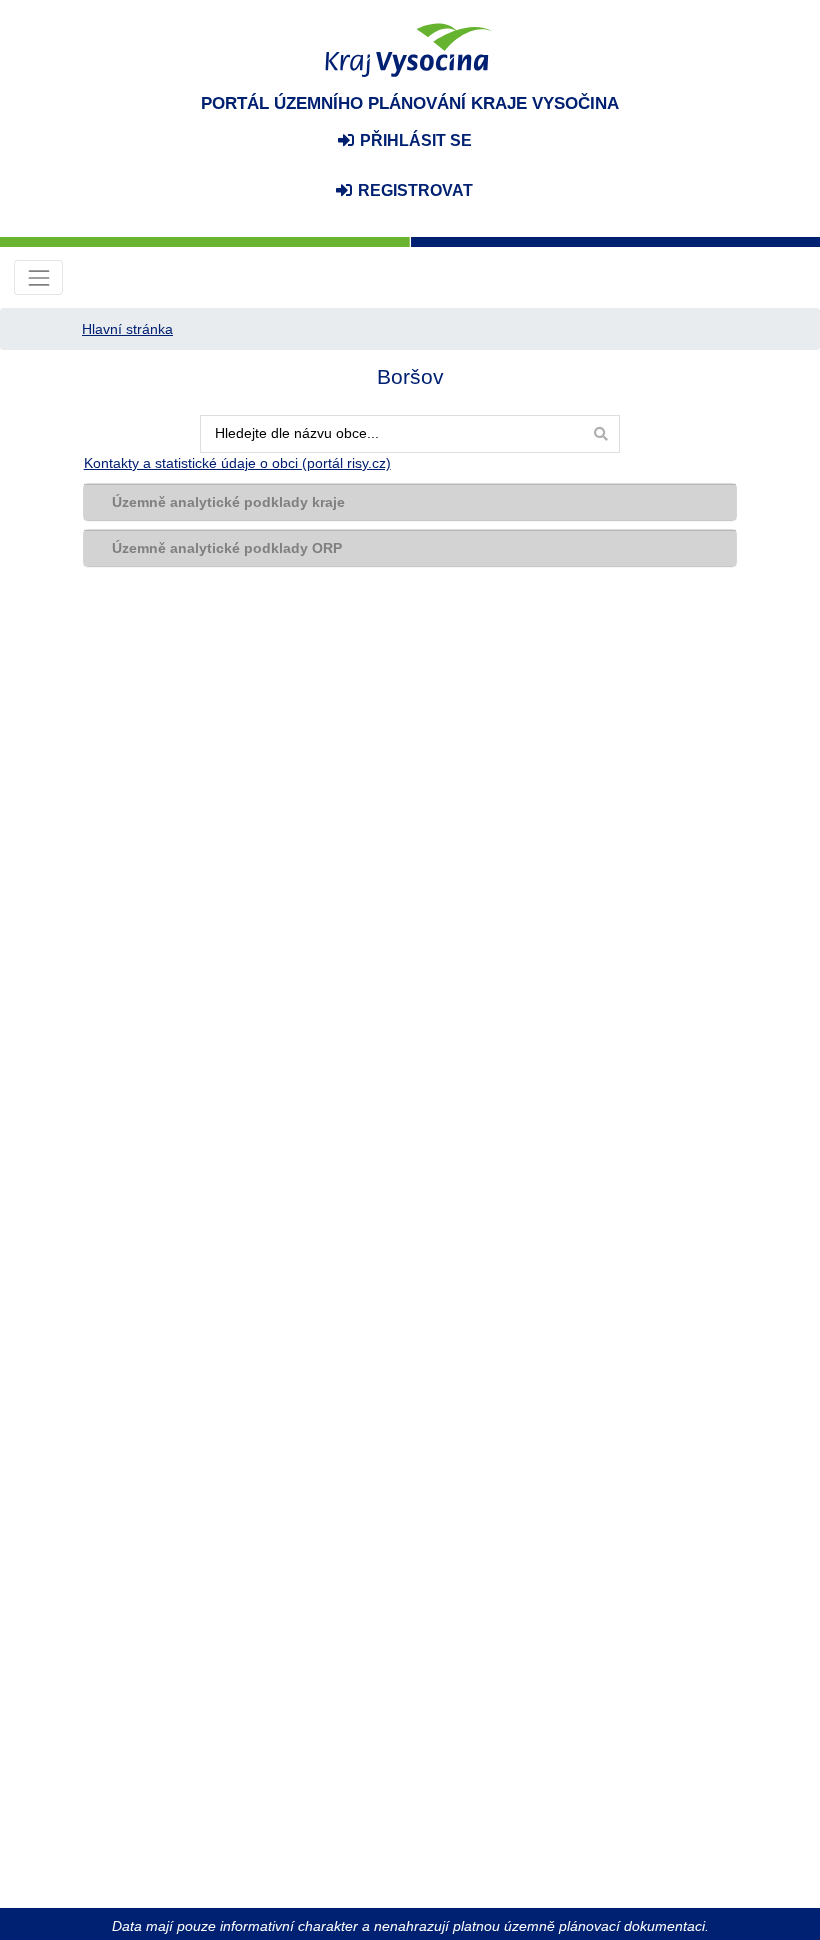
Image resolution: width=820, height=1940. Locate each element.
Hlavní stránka (127, 329)
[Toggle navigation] (38, 277)
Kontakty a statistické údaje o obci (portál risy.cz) (237, 463)
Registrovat (413, 190)
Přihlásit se (414, 140)
